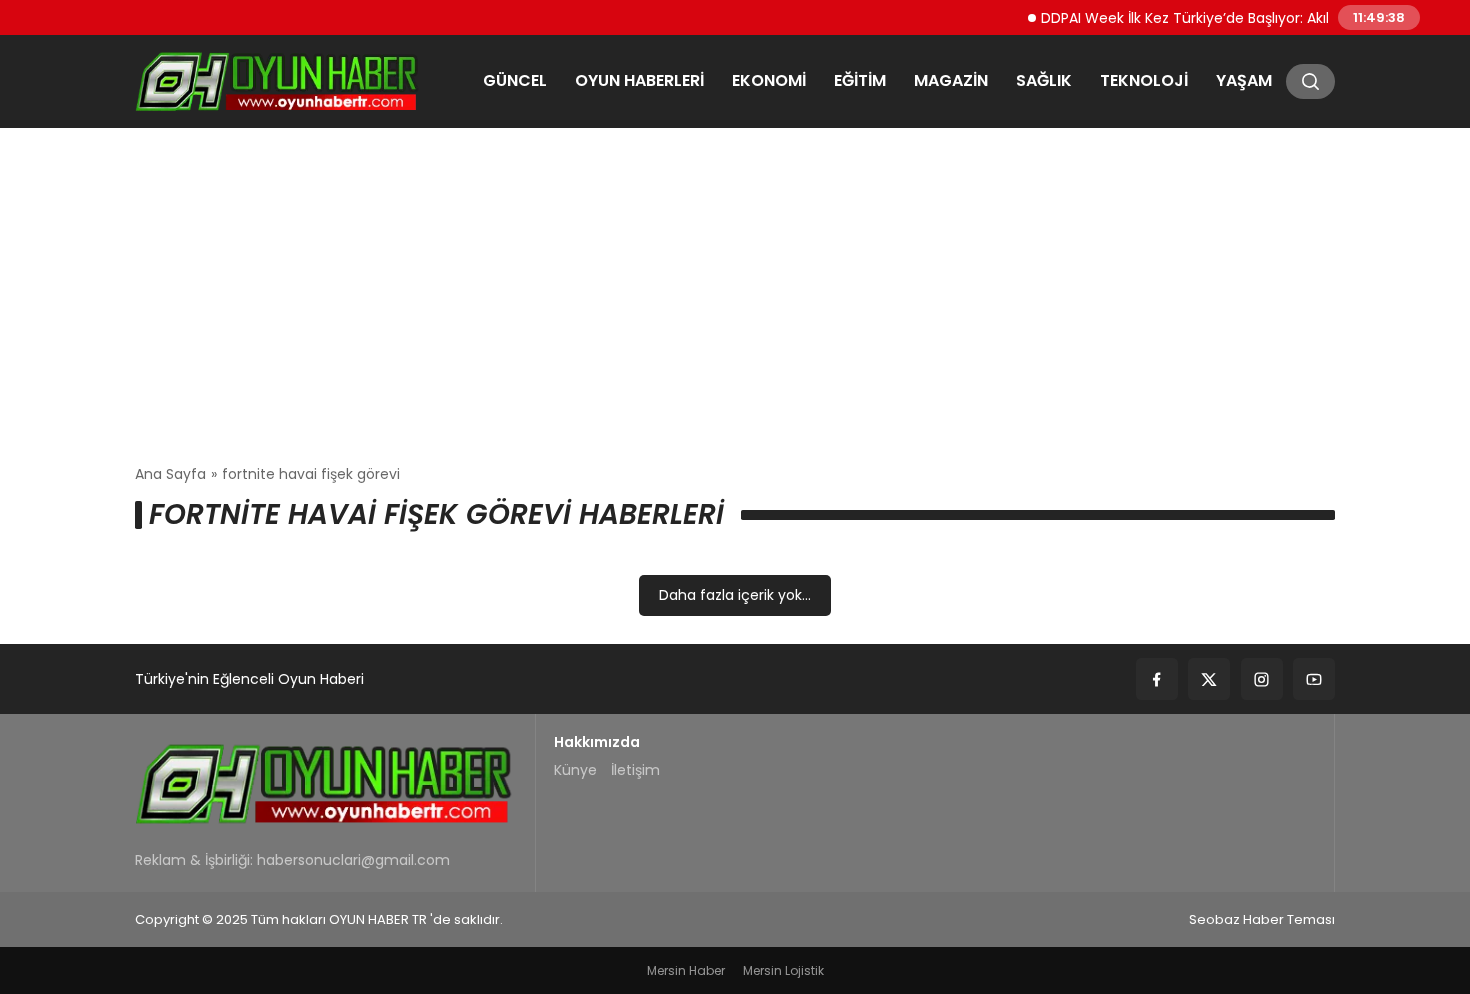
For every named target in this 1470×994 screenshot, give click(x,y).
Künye (575, 770)
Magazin (951, 80)
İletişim (635, 770)
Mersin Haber (686, 970)
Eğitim (860, 80)
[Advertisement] (735, 296)
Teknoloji (1144, 80)
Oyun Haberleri (639, 80)
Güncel (515, 80)
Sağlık (1044, 80)
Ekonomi (769, 80)
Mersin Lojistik (783, 970)
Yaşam (1244, 80)
